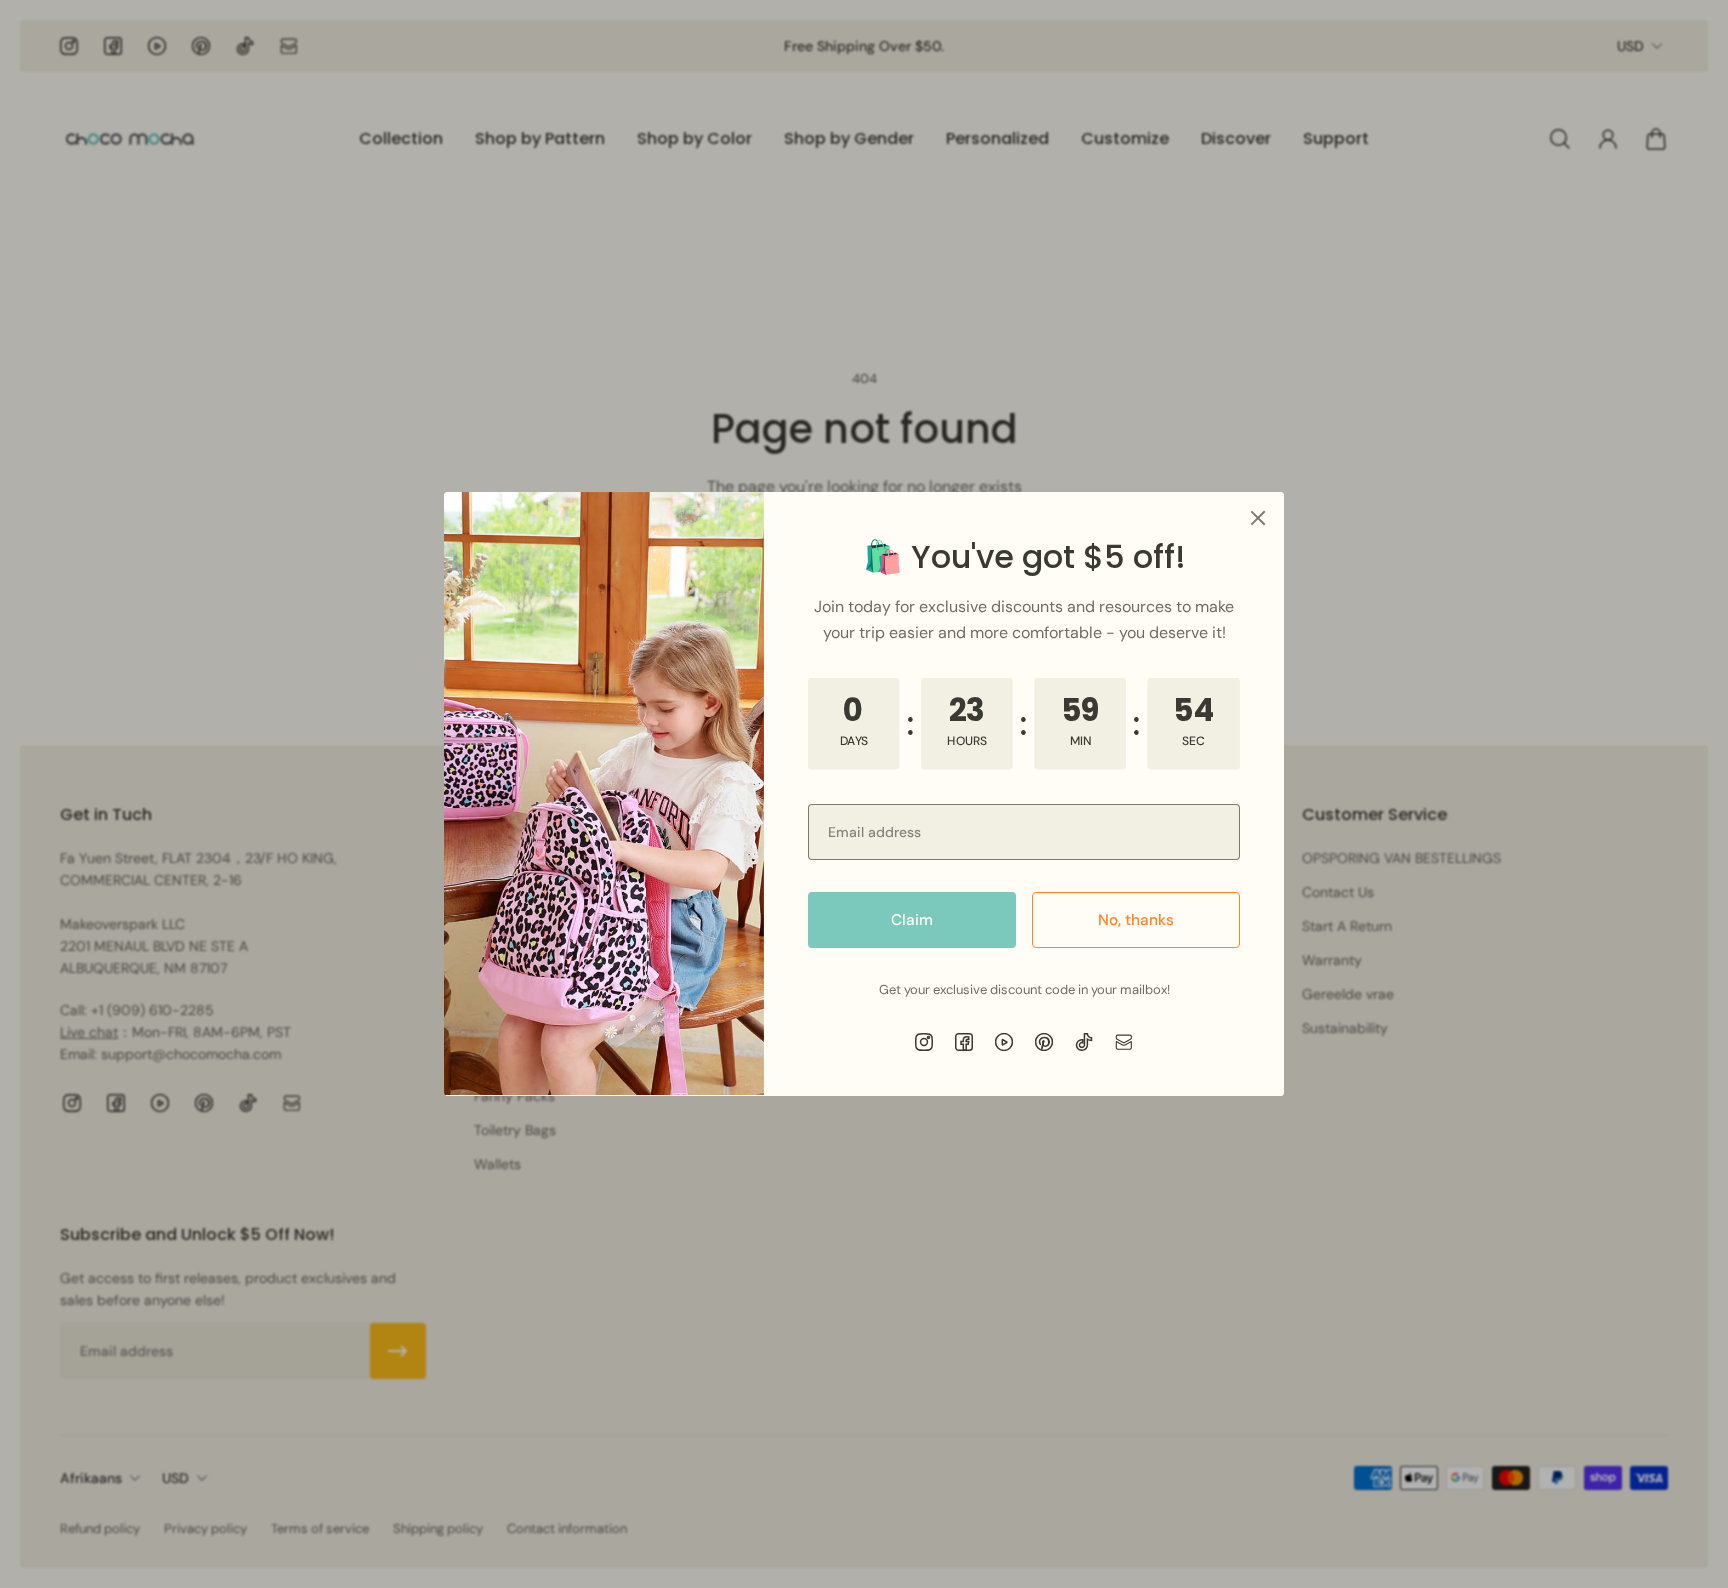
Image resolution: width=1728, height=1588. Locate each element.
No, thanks (1136, 920)
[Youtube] (1004, 1042)
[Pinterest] (1044, 1042)
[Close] (1258, 518)
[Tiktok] (1084, 1042)
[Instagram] (924, 1042)
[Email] (1124, 1042)
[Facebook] (964, 1042)
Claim (912, 920)
